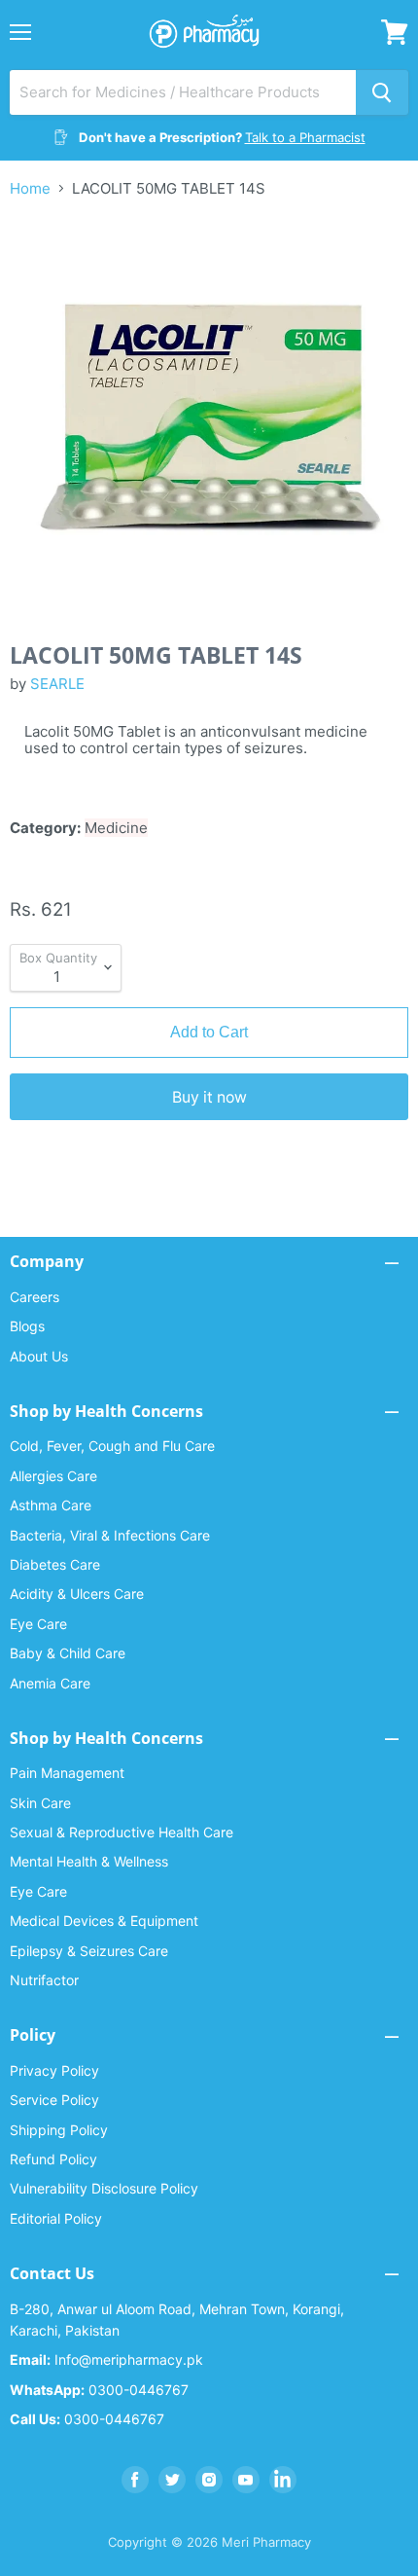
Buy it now (209, 1097)
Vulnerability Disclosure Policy (104, 2188)
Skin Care (40, 1803)
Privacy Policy (54, 2070)
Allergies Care (53, 1476)
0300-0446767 (99, 2390)
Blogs (27, 1326)
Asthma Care (51, 1505)
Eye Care (38, 1624)
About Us (39, 1356)
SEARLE (57, 684)
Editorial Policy (56, 2218)
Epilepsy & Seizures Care (89, 1951)
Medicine (116, 828)
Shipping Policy (59, 2130)
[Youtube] (246, 2480)
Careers (35, 1297)
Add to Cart (209, 1032)
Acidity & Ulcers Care (77, 1594)
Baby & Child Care (68, 1653)
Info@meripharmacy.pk (106, 2359)
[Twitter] (172, 2480)
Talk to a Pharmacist (305, 137)
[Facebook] (135, 2480)
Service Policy (54, 2100)
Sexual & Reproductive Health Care (122, 1832)
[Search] (382, 92)
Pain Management (67, 1773)
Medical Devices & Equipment (104, 1921)
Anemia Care (50, 1683)
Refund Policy (53, 2159)
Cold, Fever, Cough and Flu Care (112, 1446)
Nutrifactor (44, 1980)
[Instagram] (209, 2480)
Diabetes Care (55, 1564)
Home (30, 188)
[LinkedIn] (283, 2480)
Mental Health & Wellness (89, 1861)
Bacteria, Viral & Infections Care (110, 1535)
